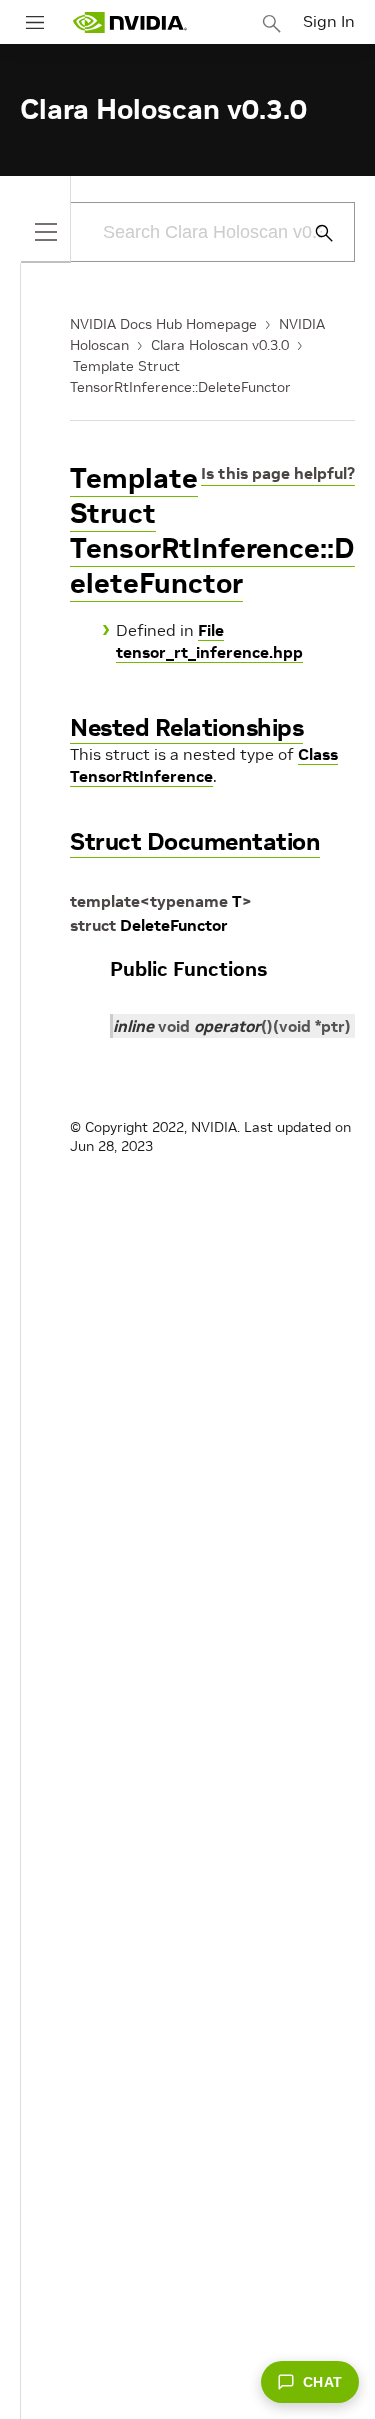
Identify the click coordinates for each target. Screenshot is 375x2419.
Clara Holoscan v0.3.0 (220, 345)
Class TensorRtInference (204, 765)
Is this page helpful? (278, 473)
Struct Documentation (195, 841)
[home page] (130, 22)
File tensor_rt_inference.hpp (209, 641)
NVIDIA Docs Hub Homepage (163, 324)
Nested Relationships (186, 727)
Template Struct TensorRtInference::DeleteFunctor (212, 531)
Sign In (329, 21)
